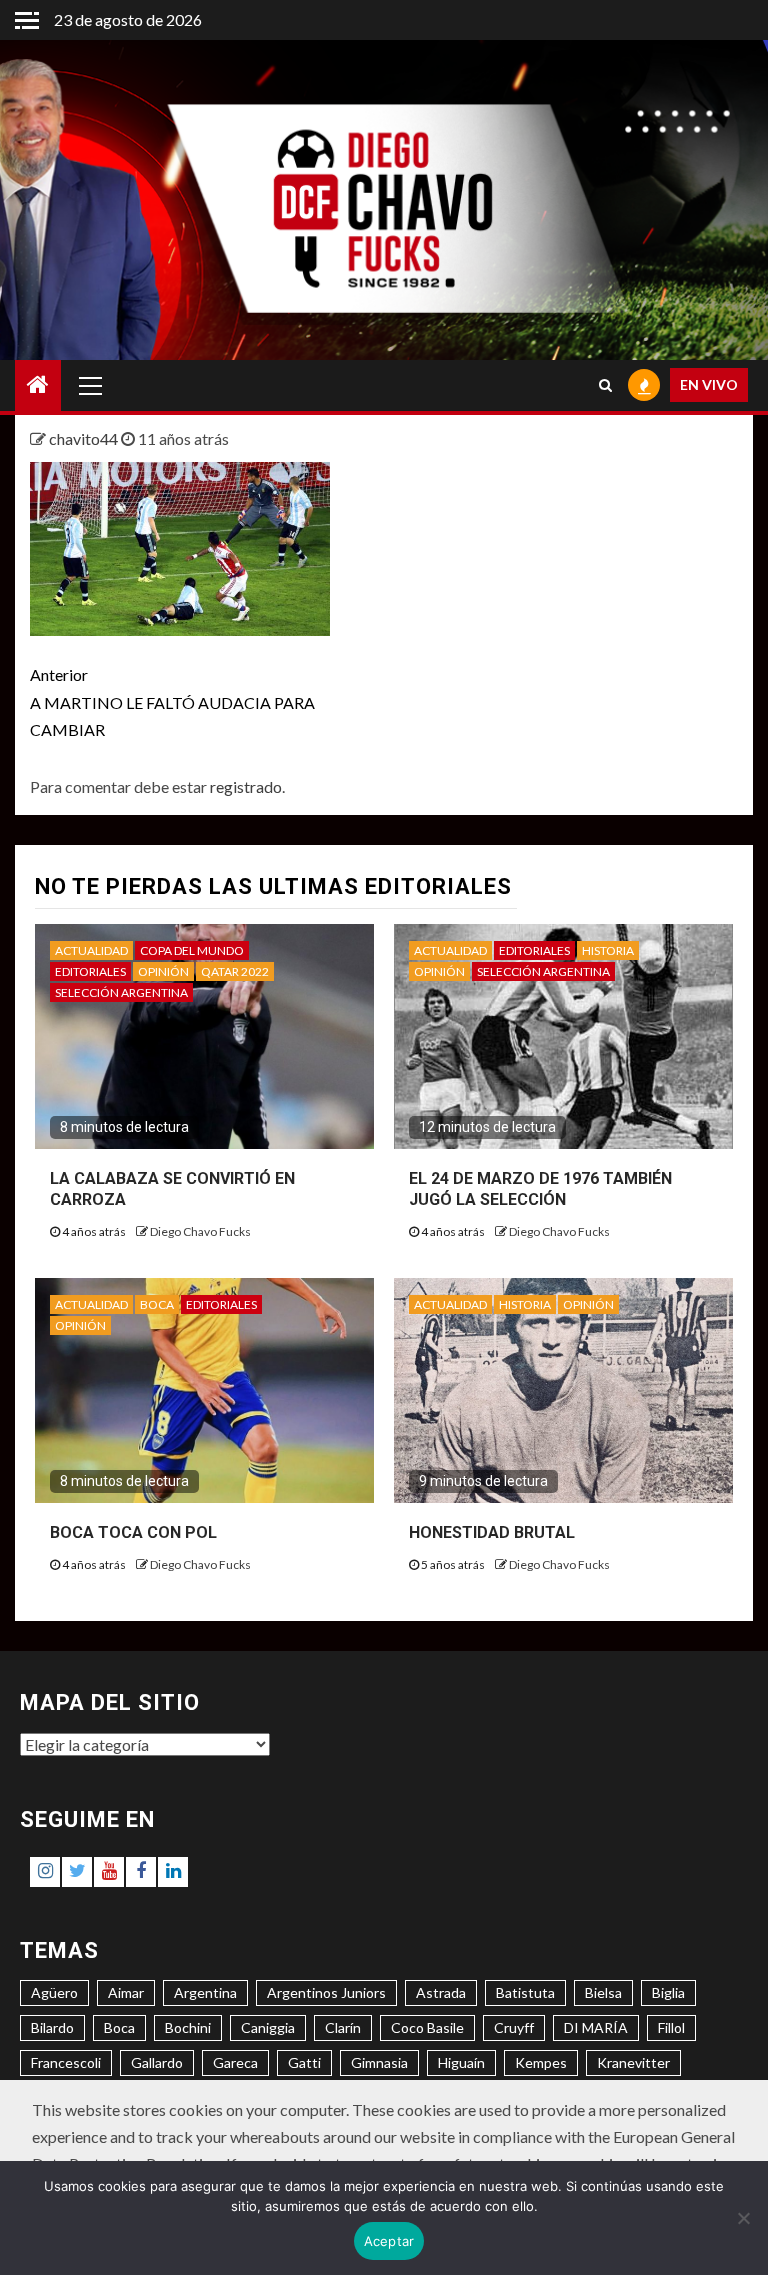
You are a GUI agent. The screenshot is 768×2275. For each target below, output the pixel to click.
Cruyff (514, 2027)
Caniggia (268, 2027)
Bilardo (52, 2027)
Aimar (126, 1992)
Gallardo (157, 2062)
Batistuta (525, 1992)
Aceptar (389, 2241)
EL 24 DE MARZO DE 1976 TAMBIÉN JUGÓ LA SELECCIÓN (540, 1189)
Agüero (54, 1992)
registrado (246, 786)
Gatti (304, 2062)
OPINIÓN (163, 971)
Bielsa (603, 1992)
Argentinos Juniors (326, 1992)
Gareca (235, 2062)
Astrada (441, 1992)
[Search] (605, 385)
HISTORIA (608, 950)
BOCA (157, 1304)
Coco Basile (427, 2027)
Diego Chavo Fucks (200, 1231)
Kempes (541, 2062)
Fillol (671, 2027)
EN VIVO (709, 384)
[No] (743, 2218)
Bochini (188, 2027)
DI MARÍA (596, 2027)
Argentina (205, 1992)
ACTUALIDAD (91, 950)
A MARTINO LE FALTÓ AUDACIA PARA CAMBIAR (172, 701)
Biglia (668, 1992)
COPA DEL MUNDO (192, 950)
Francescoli (66, 2062)
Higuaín (461, 2062)
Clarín (343, 2027)
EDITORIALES (90, 971)
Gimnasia (379, 2062)
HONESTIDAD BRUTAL (492, 1532)
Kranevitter (633, 2062)
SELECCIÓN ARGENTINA (121, 992)
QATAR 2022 (235, 971)
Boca (119, 2027)
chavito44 (85, 438)
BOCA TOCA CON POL (133, 1532)
